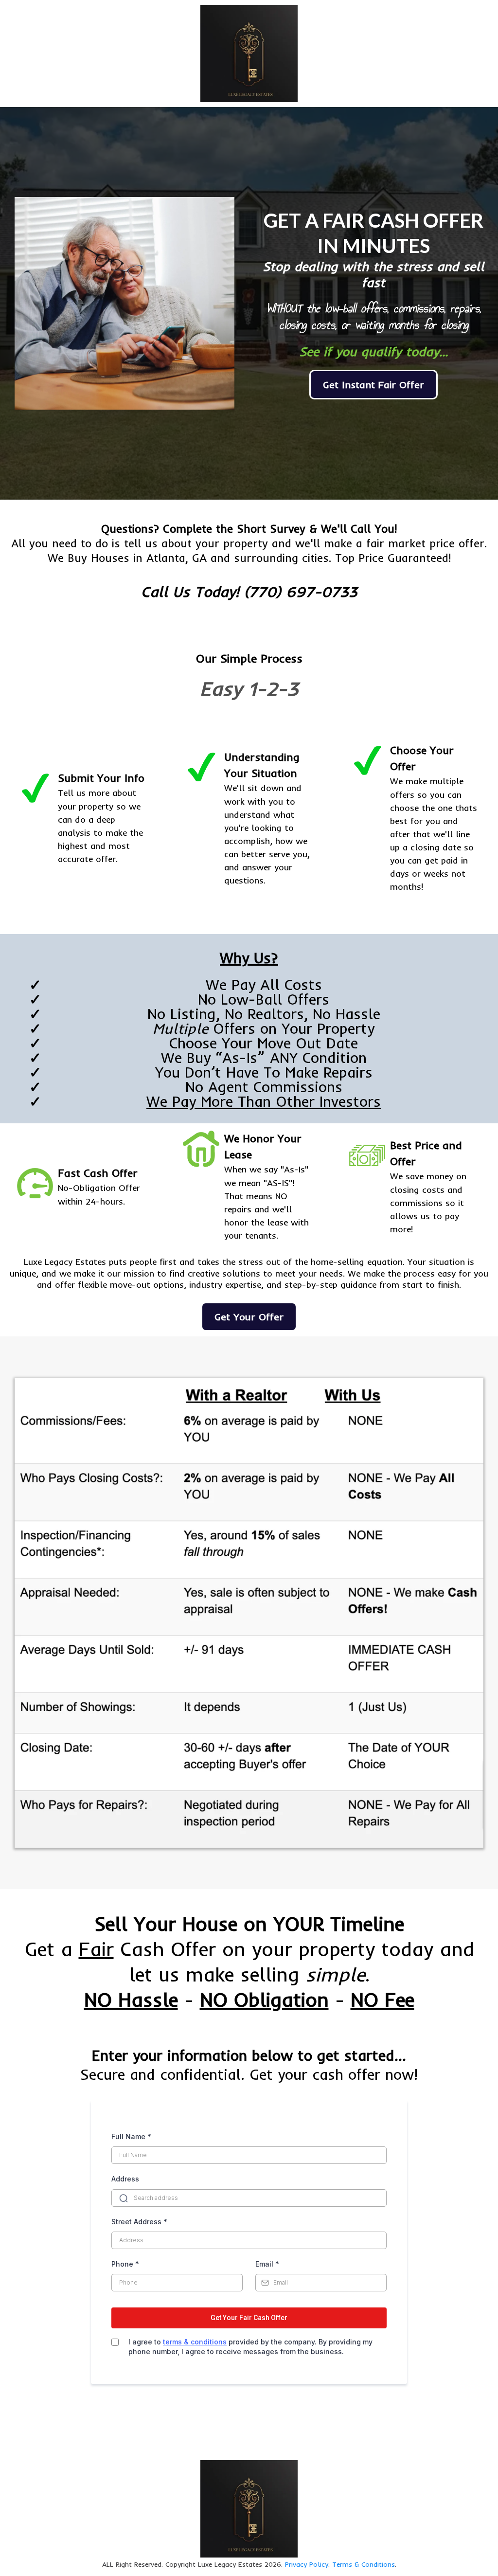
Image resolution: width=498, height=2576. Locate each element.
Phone (125, 2264)
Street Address (139, 2222)
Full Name (131, 2136)
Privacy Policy (307, 2564)
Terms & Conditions (364, 2564)
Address (125, 2179)
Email (267, 2264)
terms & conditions (195, 2342)
